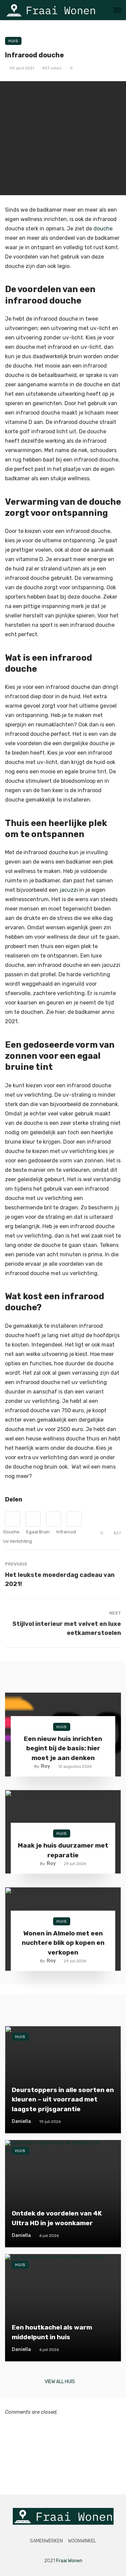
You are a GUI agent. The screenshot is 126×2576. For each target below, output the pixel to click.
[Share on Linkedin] (74, 1519)
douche (103, 229)
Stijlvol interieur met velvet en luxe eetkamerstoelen (67, 1628)
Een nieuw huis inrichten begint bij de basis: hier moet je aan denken (63, 1748)
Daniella (21, 2121)
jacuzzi (69, 890)
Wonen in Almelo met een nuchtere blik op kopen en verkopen (63, 1943)
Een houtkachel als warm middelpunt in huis (52, 2332)
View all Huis (60, 2382)
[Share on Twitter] (33, 1519)
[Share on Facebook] (13, 1519)
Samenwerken (46, 2541)
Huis (13, 41)
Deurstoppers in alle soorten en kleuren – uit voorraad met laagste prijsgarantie (63, 2099)
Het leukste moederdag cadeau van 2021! (60, 1579)
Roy (46, 1766)
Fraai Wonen (69, 2561)
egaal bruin (38, 1532)
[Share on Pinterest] (54, 1519)
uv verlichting (18, 1541)
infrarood (66, 1532)
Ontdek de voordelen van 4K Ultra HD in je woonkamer (57, 2218)
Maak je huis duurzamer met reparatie (63, 1850)
